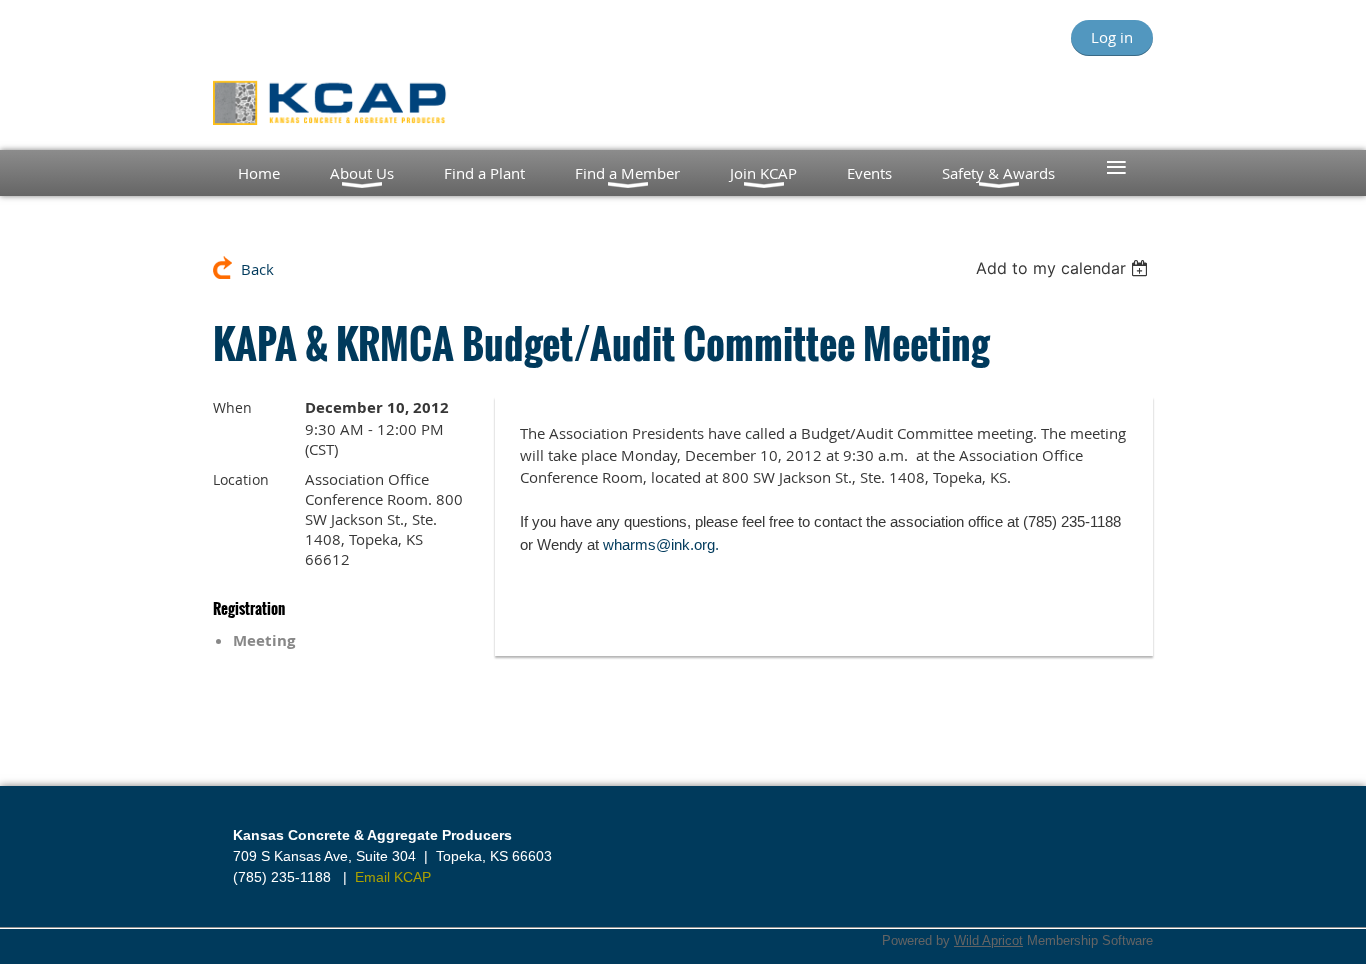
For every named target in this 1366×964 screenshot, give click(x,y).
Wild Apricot (988, 940)
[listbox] (1064, 268)
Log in (1112, 37)
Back (257, 269)
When (232, 407)
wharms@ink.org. (661, 544)
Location (241, 479)
